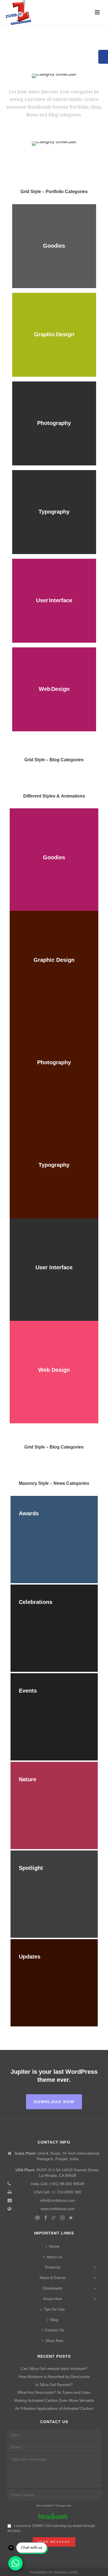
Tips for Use (54, 2309)
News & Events (53, 2278)
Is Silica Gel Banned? (54, 2385)
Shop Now (54, 2341)
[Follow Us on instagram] (62, 2218)
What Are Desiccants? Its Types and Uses (54, 2392)
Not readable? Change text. (54, 2505)
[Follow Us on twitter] (71, 2218)
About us (54, 2257)
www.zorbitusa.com (58, 2209)
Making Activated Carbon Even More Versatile (54, 2400)
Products (53, 2267)
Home (54, 2246)
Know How (53, 2299)
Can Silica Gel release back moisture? (54, 2369)
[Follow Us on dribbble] (37, 2218)
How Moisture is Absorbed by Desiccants (54, 2377)
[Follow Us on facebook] (46, 2218)
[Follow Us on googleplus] (54, 2218)
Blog (54, 2320)
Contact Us (54, 2330)
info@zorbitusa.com (58, 2200)
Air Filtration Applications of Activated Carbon (54, 2408)
